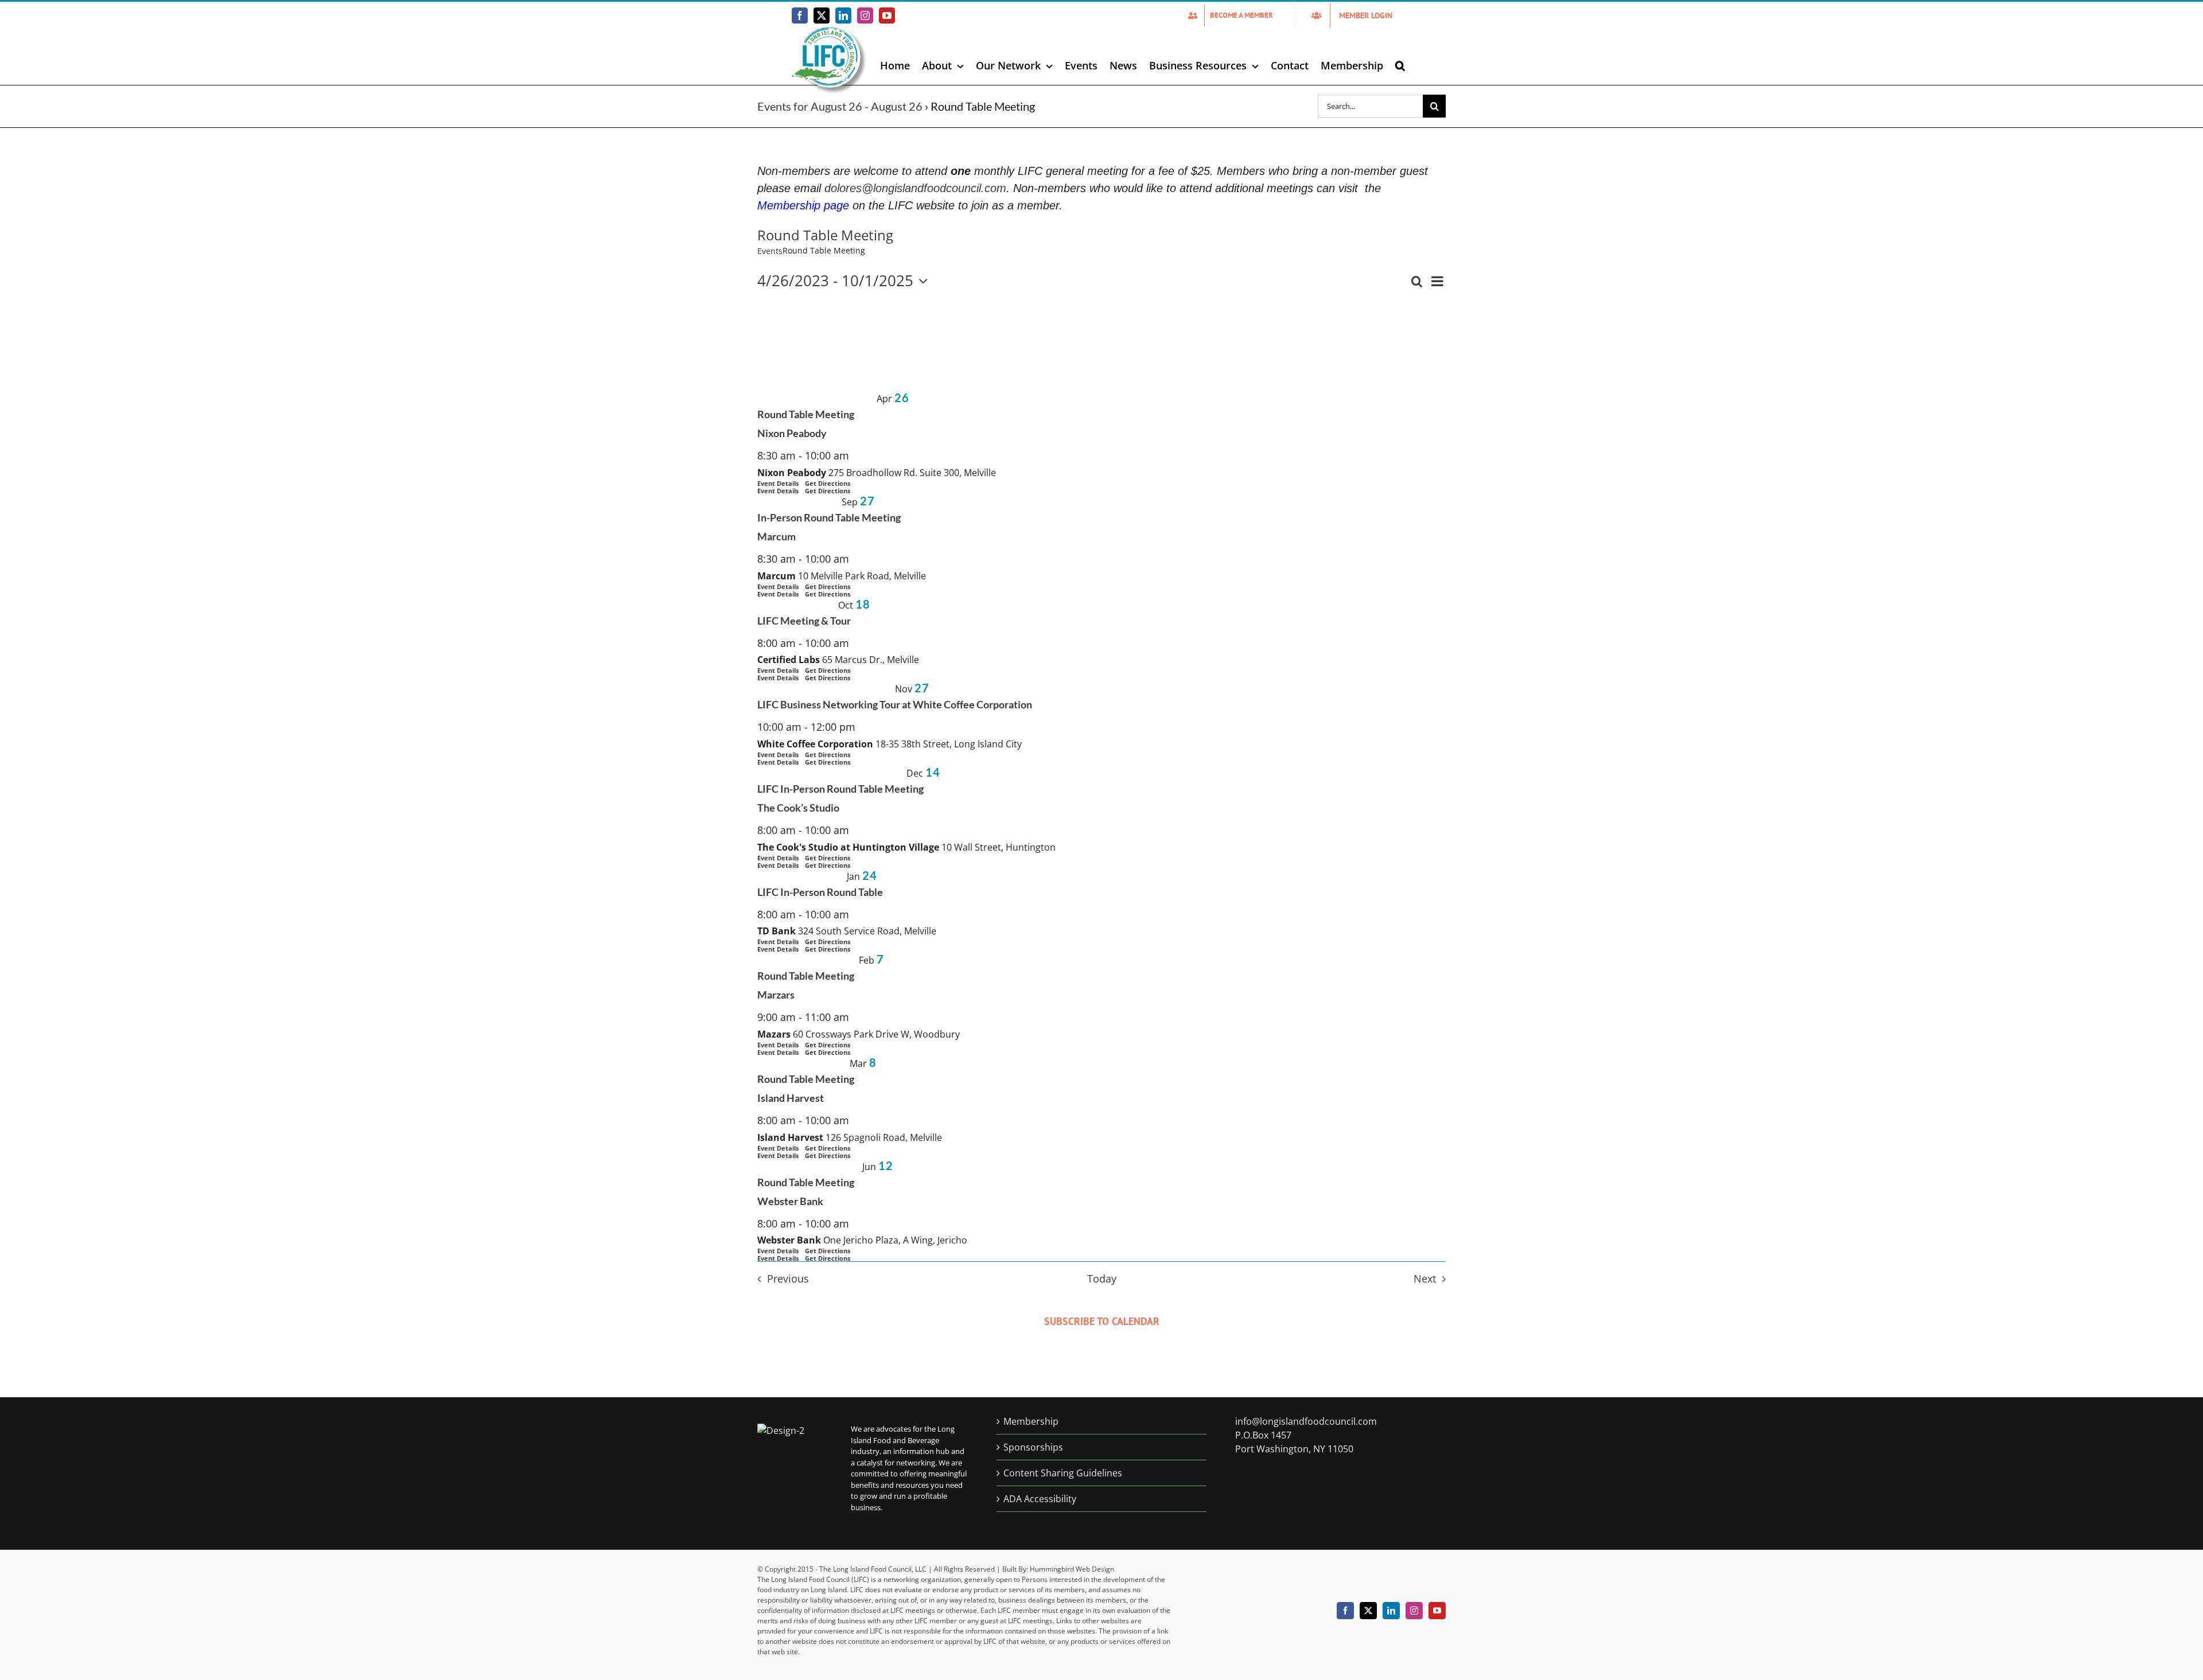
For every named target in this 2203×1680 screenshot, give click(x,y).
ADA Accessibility (1040, 1499)
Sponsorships (1033, 1447)
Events (770, 251)
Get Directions (828, 491)
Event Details (778, 491)
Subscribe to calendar (1102, 1321)
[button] (1400, 65)
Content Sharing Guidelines (1063, 1473)
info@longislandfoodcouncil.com (1306, 1421)
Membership (1031, 1421)
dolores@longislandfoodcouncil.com (915, 188)
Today (1102, 1278)
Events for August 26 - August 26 (840, 106)
